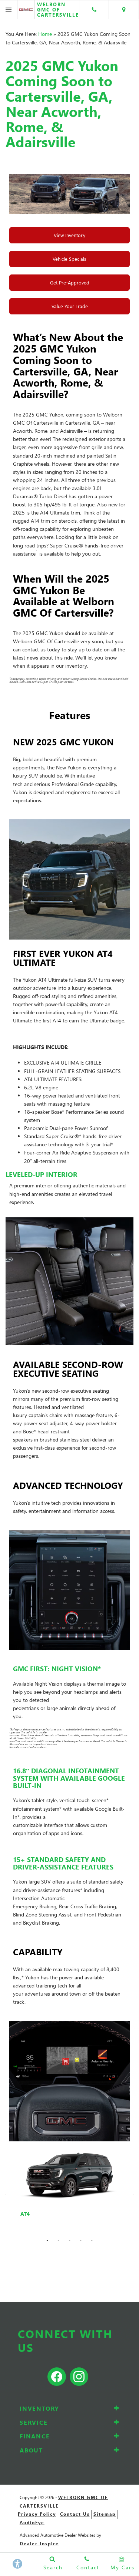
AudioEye (32, 2523)
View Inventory (69, 235)
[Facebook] (64, 2363)
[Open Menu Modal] (9, 10)
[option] (69, 2190)
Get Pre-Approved (70, 282)
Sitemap (105, 2514)
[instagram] (79, 2377)
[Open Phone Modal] (94, 10)
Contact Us (75, 2514)
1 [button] (47, 2240)
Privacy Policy (37, 2514)
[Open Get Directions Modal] (124, 10)
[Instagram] (77, 2363)
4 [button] (81, 2240)
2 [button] (59, 2240)
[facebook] (57, 2377)
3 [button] (70, 2240)
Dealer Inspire (39, 2544)
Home (45, 34)
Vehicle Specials (69, 259)
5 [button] (92, 2240)
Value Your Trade (70, 306)
